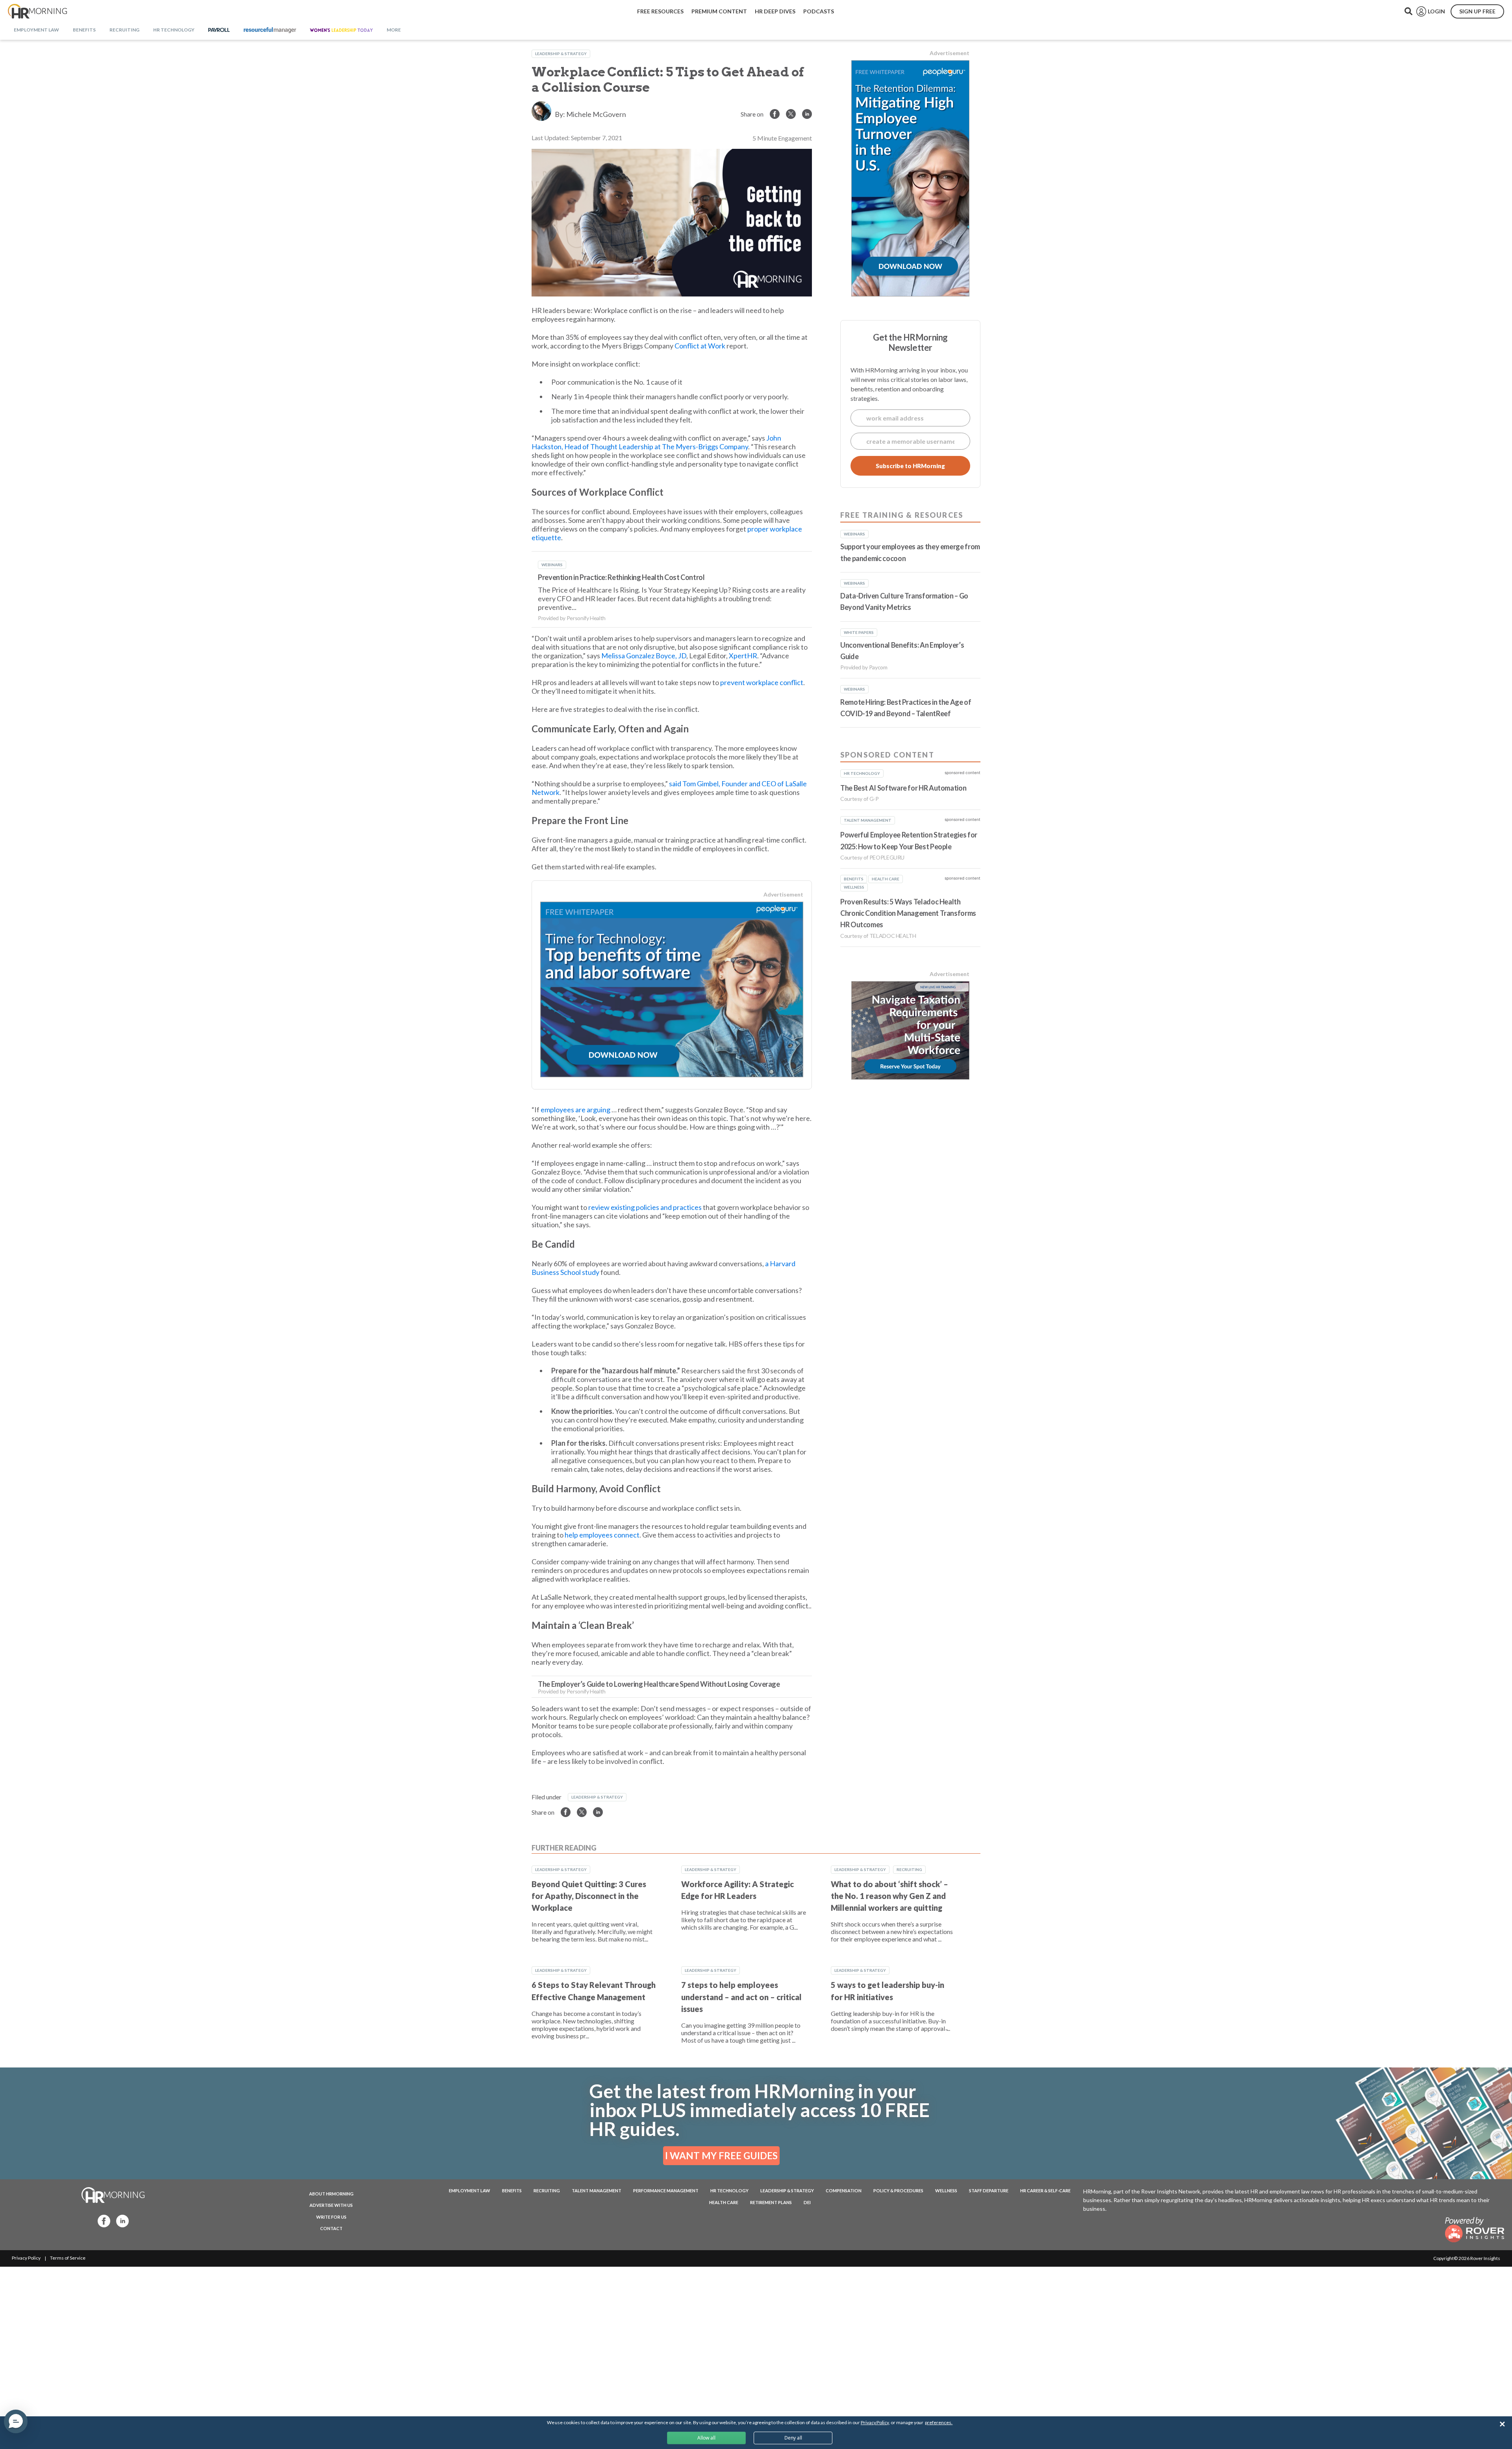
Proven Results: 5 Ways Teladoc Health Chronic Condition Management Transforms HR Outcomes (908, 913)
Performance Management (666, 2191)
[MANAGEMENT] (270, 30)
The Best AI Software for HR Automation (903, 788)
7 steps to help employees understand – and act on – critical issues (741, 1997)
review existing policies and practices (645, 1207)
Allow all (706, 2438)
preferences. (939, 2422)
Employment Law (470, 2191)
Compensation (844, 2191)
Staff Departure (989, 2191)
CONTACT (331, 2228)
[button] (16, 2421)
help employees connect (602, 1535)
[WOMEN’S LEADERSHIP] (341, 30)
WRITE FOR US (331, 2217)
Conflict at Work (700, 346)
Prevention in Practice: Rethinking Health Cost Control (621, 577)
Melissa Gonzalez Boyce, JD (644, 656)
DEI (807, 2202)
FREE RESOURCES (660, 11)
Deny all (793, 2438)
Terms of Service (68, 2258)
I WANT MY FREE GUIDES (721, 2155)
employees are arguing (575, 1110)
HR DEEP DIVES (775, 11)
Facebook (102, 2220)
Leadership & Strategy (561, 54)
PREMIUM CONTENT (719, 11)
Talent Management (597, 2191)
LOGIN (1436, 11)
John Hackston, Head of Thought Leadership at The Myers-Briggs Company (656, 442)
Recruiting (909, 1869)
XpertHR (743, 656)
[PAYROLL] (219, 30)
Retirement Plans (771, 2202)
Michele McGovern (596, 114)
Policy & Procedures (898, 2191)
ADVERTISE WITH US (331, 2205)
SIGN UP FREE (1477, 11)
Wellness (946, 2191)
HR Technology (729, 2191)
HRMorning (37, 11)
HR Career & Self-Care (1045, 2191)
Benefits (512, 2191)
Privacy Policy (26, 2258)
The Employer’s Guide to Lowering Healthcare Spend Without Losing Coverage (659, 1684)
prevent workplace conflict (761, 682)
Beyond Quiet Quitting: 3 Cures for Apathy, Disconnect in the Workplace (589, 1896)
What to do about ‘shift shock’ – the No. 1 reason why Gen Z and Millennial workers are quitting (889, 1896)
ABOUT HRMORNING (331, 2194)
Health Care (724, 2202)
